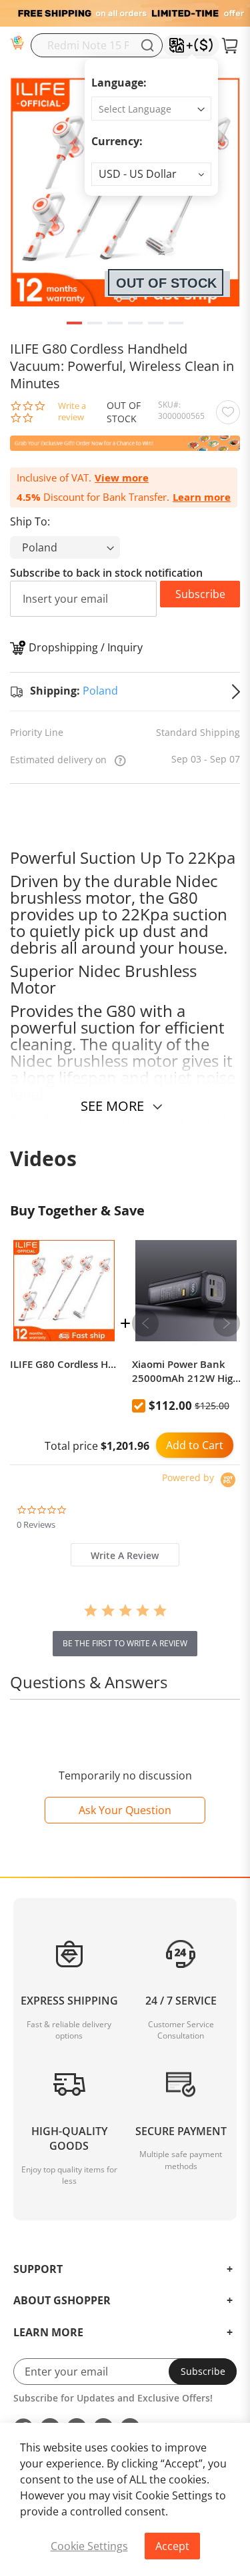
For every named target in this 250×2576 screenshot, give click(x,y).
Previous (145, 1323)
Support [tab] (38, 2270)
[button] (151, 174)
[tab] (125, 1555)
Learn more (202, 497)
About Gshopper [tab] (62, 2301)
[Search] (147, 45)
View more (122, 478)
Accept (172, 2546)
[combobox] (97, 45)
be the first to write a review (125, 1643)
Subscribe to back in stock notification (106, 573)
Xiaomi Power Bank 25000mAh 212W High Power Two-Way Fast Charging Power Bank (186, 1371)
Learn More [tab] (48, 2333)
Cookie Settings (89, 2546)
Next (227, 1323)
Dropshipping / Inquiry (86, 647)
